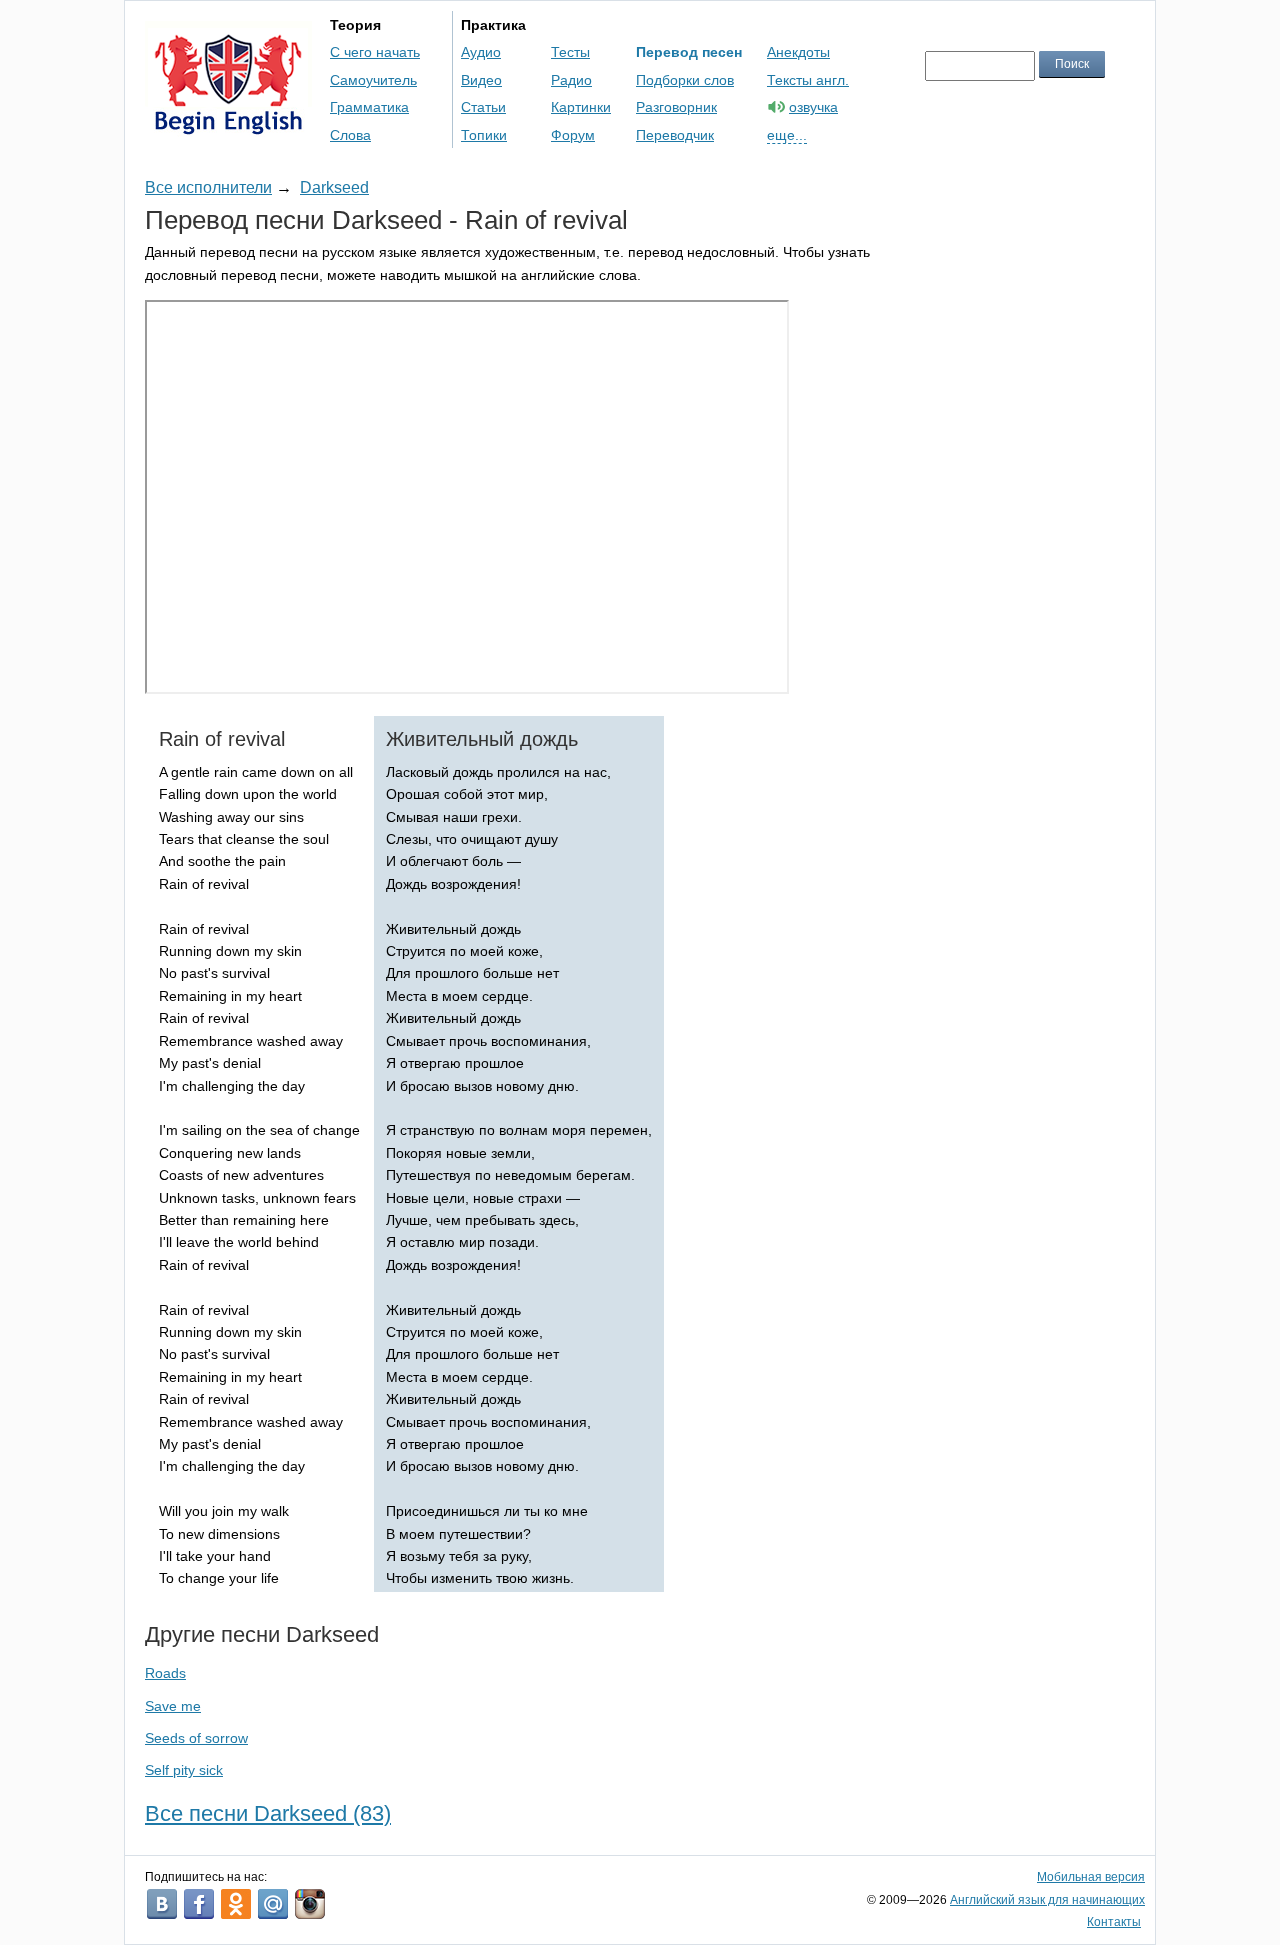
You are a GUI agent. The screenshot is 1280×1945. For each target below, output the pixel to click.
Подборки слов (685, 80)
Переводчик (675, 135)
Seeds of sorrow (196, 1738)
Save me (173, 1706)
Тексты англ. (808, 80)
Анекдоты (798, 52)
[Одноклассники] (236, 1904)
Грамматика (369, 107)
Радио (571, 80)
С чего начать (375, 52)
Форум (573, 135)
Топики (484, 135)
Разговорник (676, 107)
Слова (350, 135)
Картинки (581, 107)
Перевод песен (689, 52)
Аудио (481, 52)
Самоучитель (373, 80)
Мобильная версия (1091, 1877)
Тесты (570, 52)
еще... (787, 135)
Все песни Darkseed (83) (268, 1813)
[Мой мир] (273, 1904)
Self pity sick (184, 1770)
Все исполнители (208, 187)
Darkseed (334, 187)
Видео (481, 80)
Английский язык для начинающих (1047, 1900)
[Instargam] (310, 1904)
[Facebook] (199, 1904)
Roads (165, 1673)
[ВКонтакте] (162, 1904)
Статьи (483, 107)
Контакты (1114, 1922)
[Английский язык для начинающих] (228, 125)
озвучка (813, 107)
